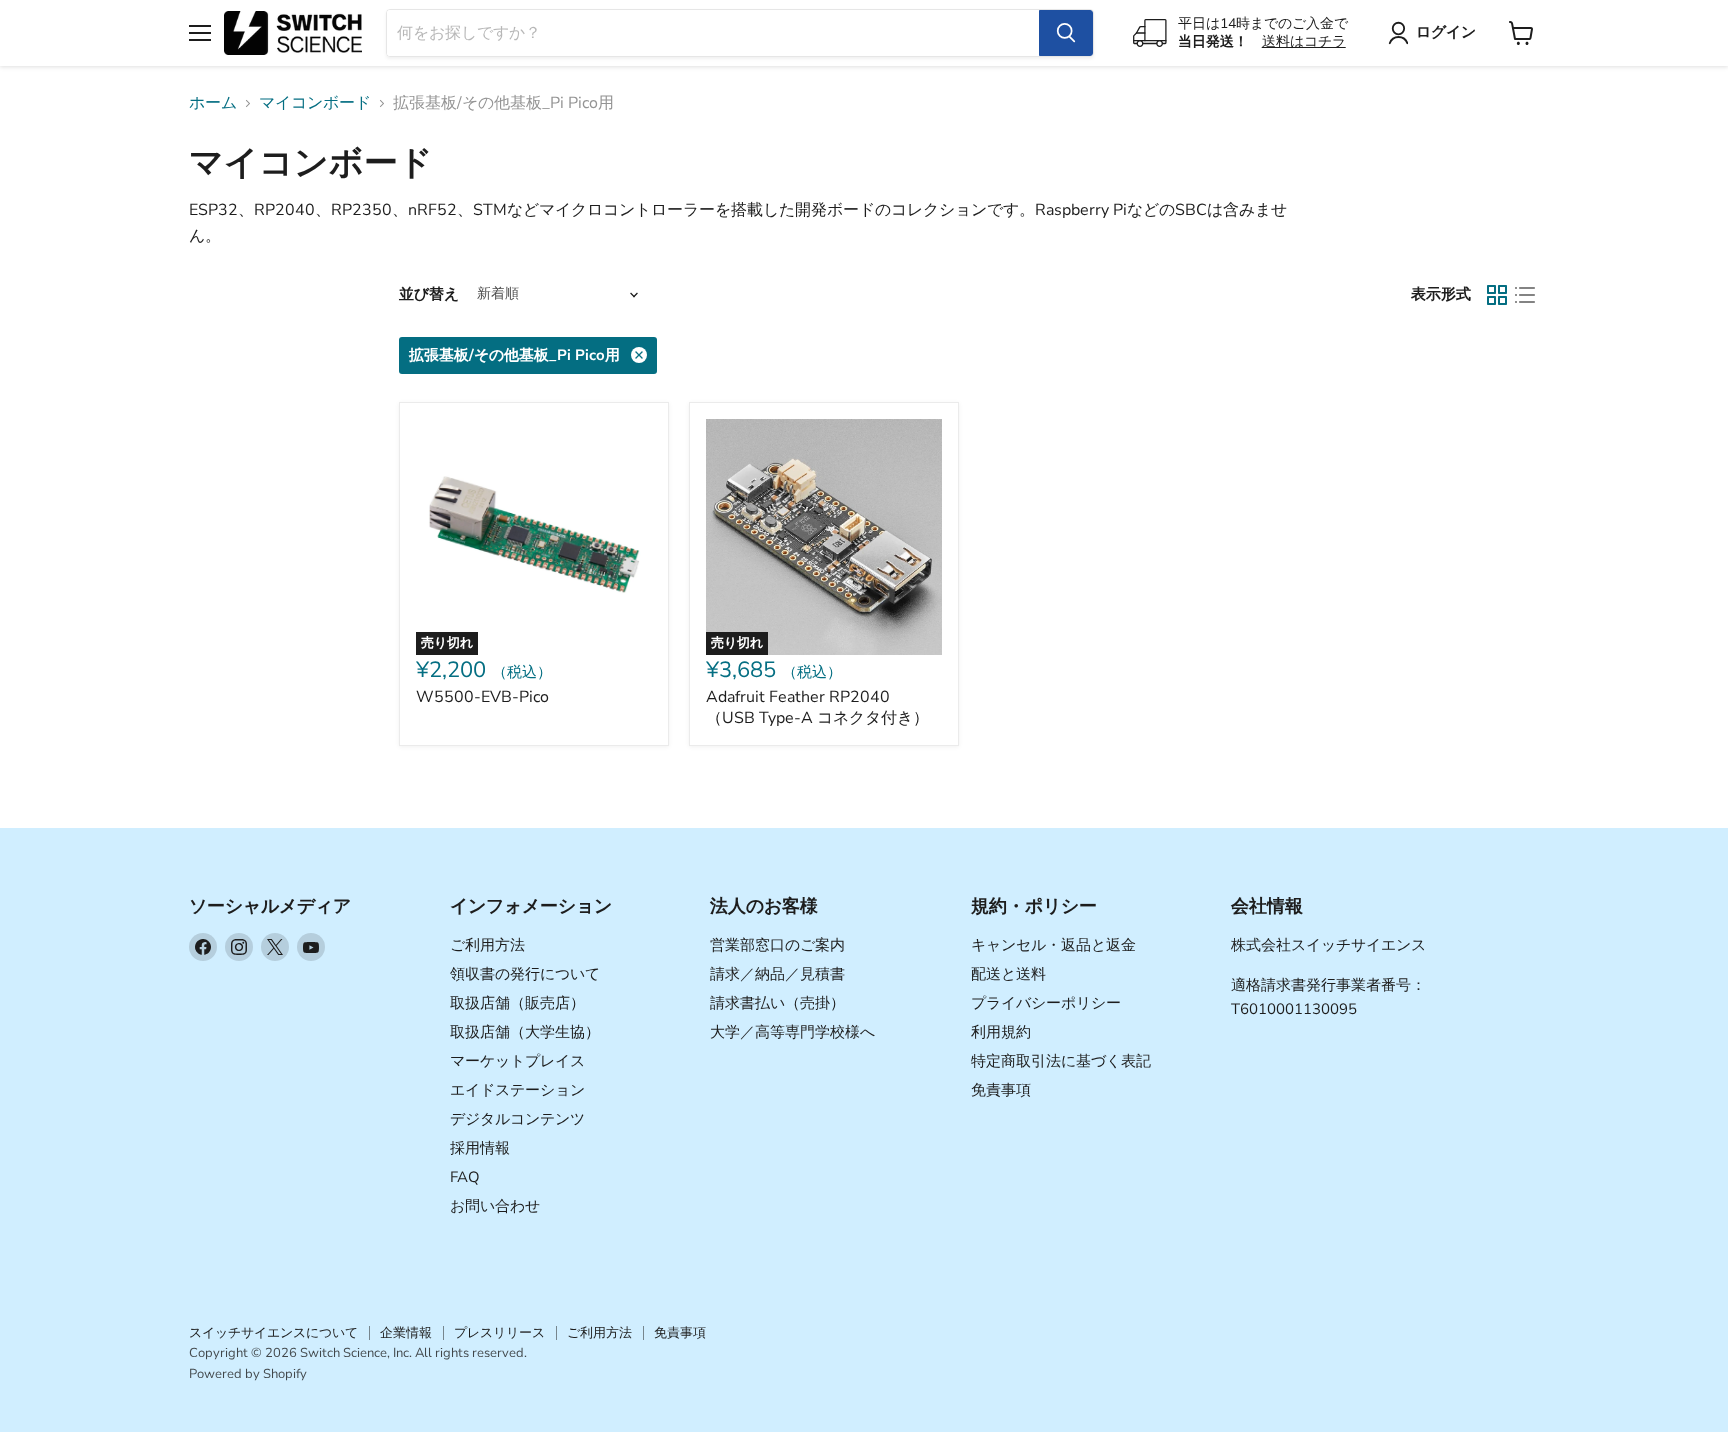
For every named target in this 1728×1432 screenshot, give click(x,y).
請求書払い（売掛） (777, 1003)
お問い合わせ (495, 1206)
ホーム (213, 103)
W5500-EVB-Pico (482, 697)
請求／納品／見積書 (777, 974)
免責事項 (1001, 1090)
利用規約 (1001, 1032)
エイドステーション (517, 1090)
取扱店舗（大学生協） (525, 1032)
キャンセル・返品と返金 (1053, 945)
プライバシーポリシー (1046, 1003)
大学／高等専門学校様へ (792, 1032)
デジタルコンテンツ (517, 1119)
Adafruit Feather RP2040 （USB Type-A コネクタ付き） (817, 707)
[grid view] (1497, 295)
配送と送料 (1008, 974)
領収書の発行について (525, 974)
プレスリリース (499, 1333)
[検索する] (1066, 33)
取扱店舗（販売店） (517, 1003)
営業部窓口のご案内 (777, 945)
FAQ (465, 1177)
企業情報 (406, 1333)
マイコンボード (315, 103)
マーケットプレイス (517, 1061)
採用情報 (480, 1148)
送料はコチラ (1304, 41)
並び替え (429, 294)
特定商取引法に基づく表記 (1061, 1061)
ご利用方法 (487, 945)
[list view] (1525, 295)
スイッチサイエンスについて (273, 1333)
